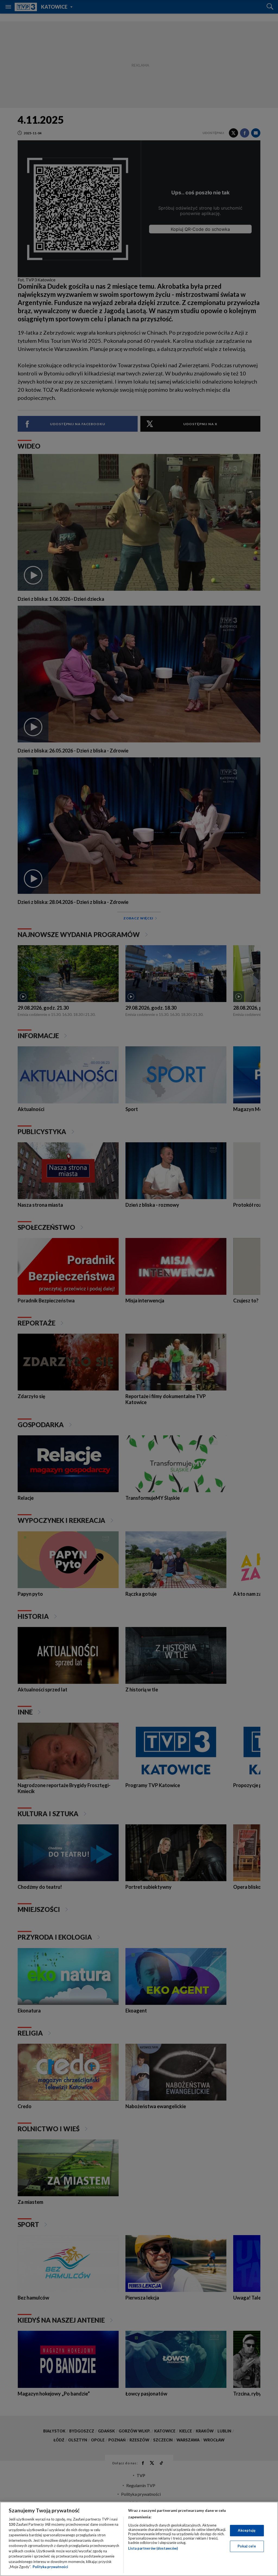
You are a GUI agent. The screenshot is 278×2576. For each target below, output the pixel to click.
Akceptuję (247, 2530)
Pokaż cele (247, 2546)
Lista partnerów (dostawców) (153, 2548)
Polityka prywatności (50, 2567)
